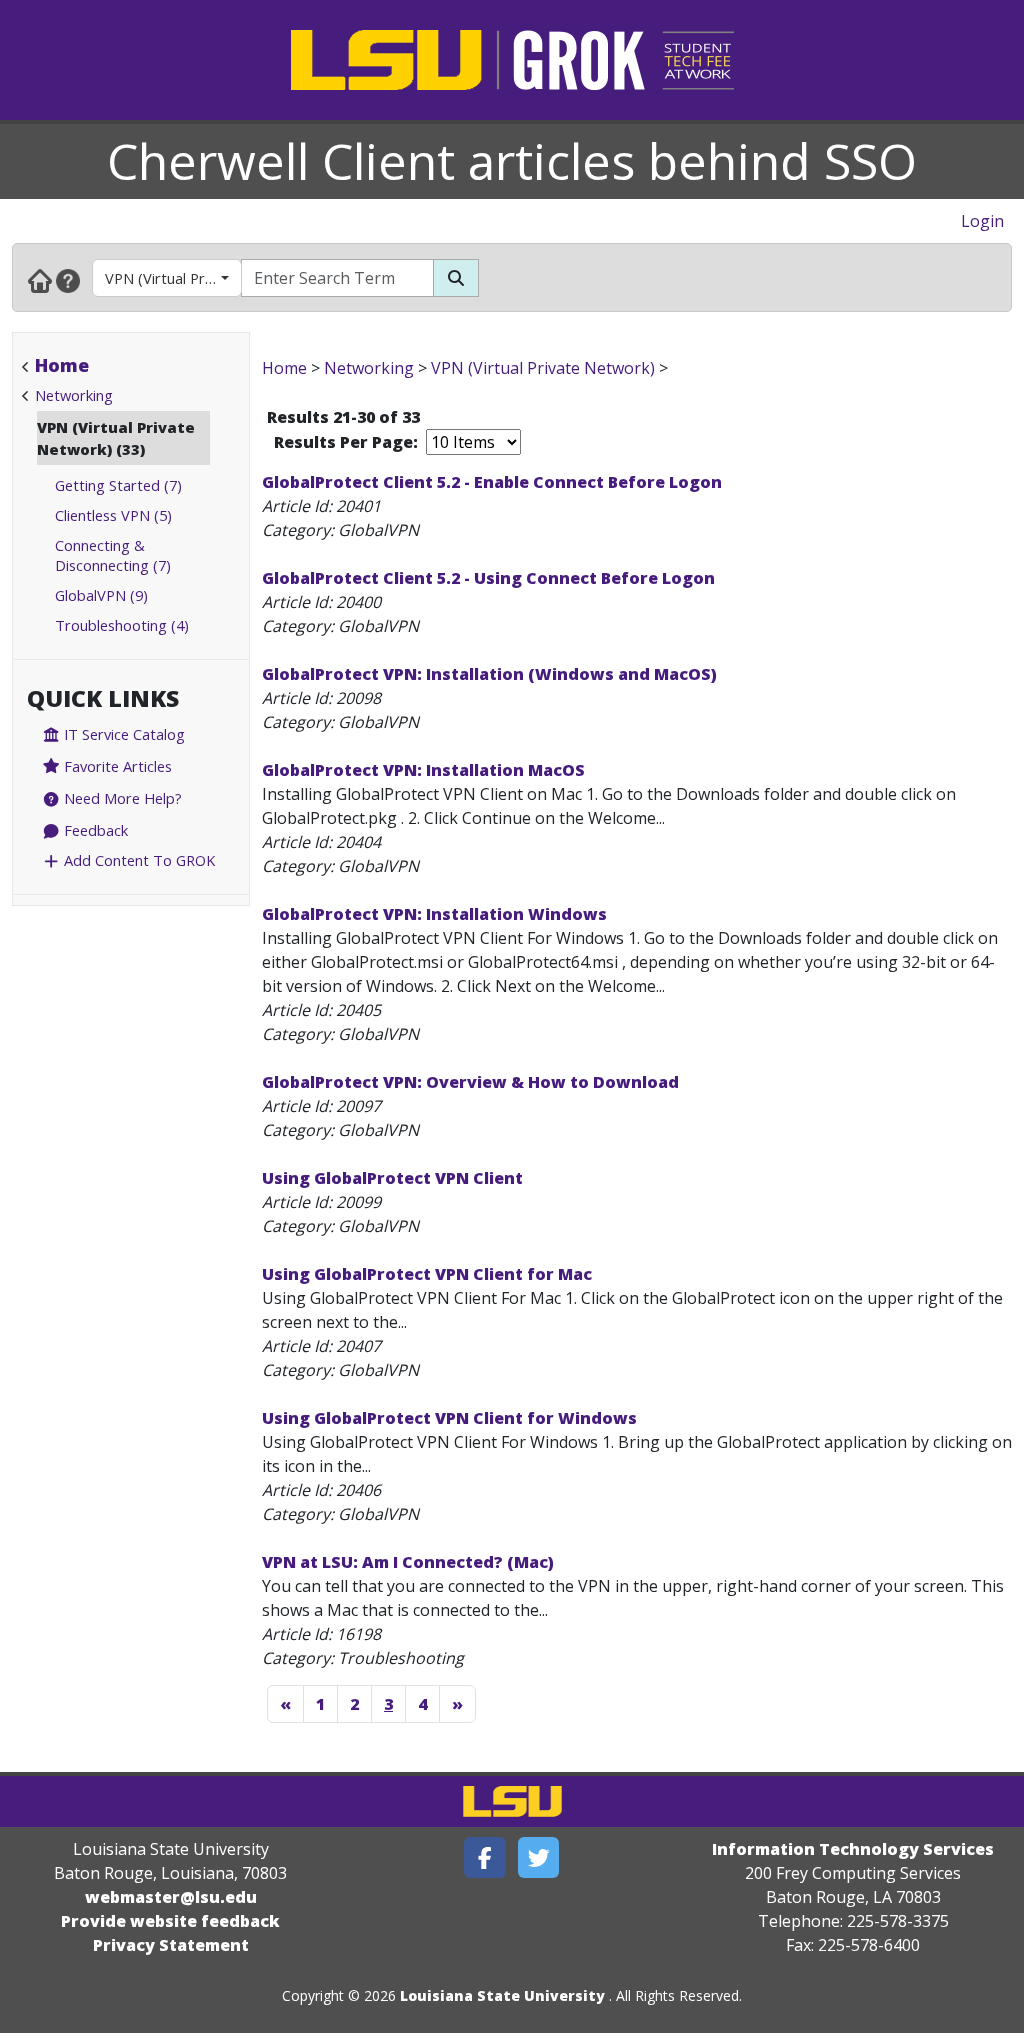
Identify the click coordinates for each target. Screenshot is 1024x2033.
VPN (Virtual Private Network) (173, 278)
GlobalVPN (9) (101, 595)
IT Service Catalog (122, 734)
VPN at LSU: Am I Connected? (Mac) (408, 1562)
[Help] (68, 280)
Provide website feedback (170, 1921)
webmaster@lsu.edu (171, 1897)
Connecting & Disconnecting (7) (113, 555)
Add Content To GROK (137, 860)
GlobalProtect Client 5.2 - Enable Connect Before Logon (492, 482)
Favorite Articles (116, 766)
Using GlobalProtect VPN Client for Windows (449, 1418)
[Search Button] (456, 278)
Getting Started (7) (118, 485)
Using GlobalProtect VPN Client (392, 1178)
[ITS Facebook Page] (485, 1857)
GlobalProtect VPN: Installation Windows (434, 914)
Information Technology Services (853, 1849)
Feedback (94, 830)
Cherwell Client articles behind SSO (512, 161)
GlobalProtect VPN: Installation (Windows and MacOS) (489, 674)
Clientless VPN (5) (113, 515)
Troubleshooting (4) (122, 625)
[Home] (40, 280)
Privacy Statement (171, 1945)
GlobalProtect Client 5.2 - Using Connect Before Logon (488, 578)
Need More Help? (121, 798)
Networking (74, 395)
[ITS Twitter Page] (539, 1857)
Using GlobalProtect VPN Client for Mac (427, 1274)
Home (62, 365)
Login (982, 221)
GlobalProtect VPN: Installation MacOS (423, 770)
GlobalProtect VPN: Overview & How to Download (470, 1082)
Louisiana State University (502, 1995)
